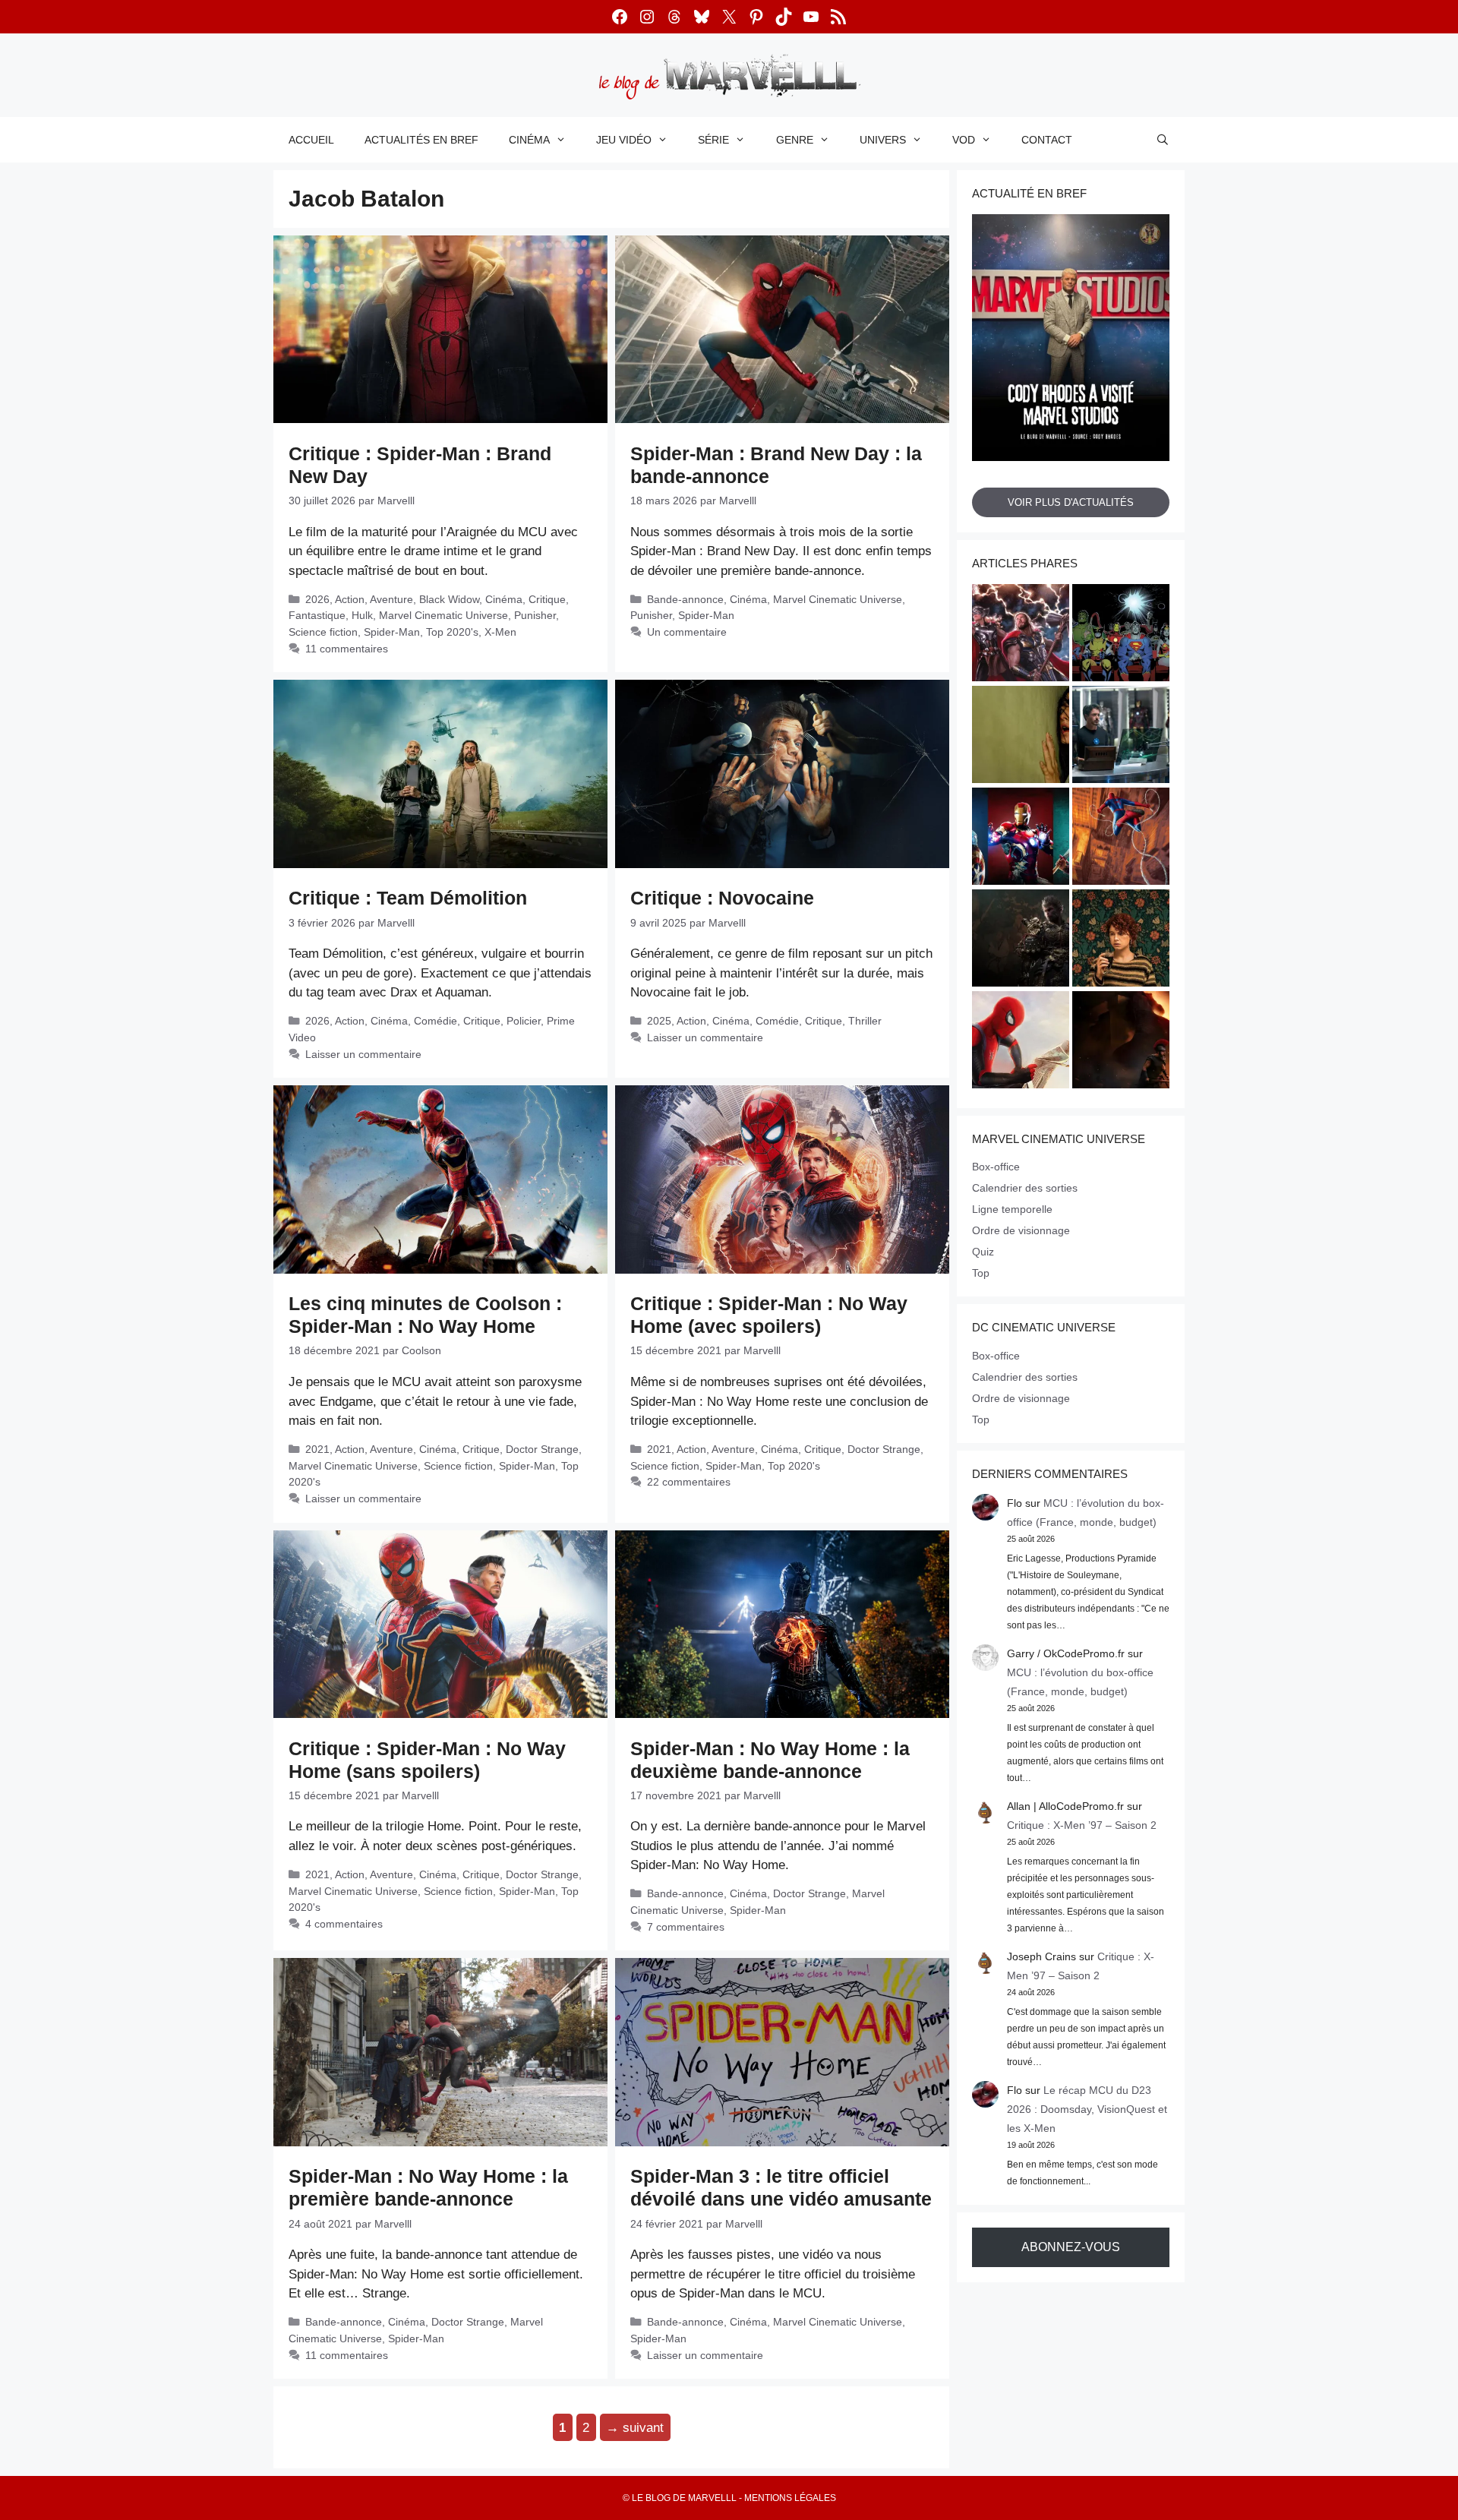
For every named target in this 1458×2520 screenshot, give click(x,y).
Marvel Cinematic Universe (443, 615)
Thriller (865, 1021)
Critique (547, 599)
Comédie (436, 1021)
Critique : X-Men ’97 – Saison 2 (1082, 1825)
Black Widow (449, 599)
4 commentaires (344, 1924)
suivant (635, 2427)
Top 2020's (452, 632)
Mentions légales (790, 2498)
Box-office (996, 1167)
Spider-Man (392, 632)
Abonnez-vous (1071, 2247)
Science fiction (323, 632)
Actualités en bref (421, 140)
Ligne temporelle (1012, 1209)
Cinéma (529, 140)
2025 (659, 1021)
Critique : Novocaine (722, 898)
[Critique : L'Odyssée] (1121, 1042)
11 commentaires (347, 649)
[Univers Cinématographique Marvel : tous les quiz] (1021, 838)
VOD (964, 140)
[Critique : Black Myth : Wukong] (1021, 940)
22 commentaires (689, 1482)
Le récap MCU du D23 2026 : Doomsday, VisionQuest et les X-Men (1087, 2109)
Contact (1047, 140)
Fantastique (317, 615)
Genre (795, 140)
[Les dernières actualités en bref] (1021, 1042)
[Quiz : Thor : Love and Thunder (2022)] (1021, 635)
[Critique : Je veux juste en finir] (1121, 940)
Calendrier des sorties (1025, 1188)
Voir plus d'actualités (1071, 502)
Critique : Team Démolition (408, 898)
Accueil (311, 140)
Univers (883, 140)
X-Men (500, 632)
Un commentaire (687, 632)
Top (981, 1273)
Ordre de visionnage (1021, 1230)
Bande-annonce (685, 599)
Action (350, 599)
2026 (317, 599)
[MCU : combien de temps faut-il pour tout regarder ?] (1121, 737)
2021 (317, 1449)
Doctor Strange (542, 1449)
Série (713, 140)
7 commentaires (686, 1927)
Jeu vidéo (624, 140)
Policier (524, 1021)
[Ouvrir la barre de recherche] (1163, 140)
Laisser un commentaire (363, 1054)
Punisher (535, 615)
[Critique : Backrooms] (1021, 737)
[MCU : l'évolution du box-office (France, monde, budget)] (1121, 838)
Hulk (362, 615)
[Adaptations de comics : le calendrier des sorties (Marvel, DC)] (1121, 635)
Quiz (983, 1252)
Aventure (391, 599)
